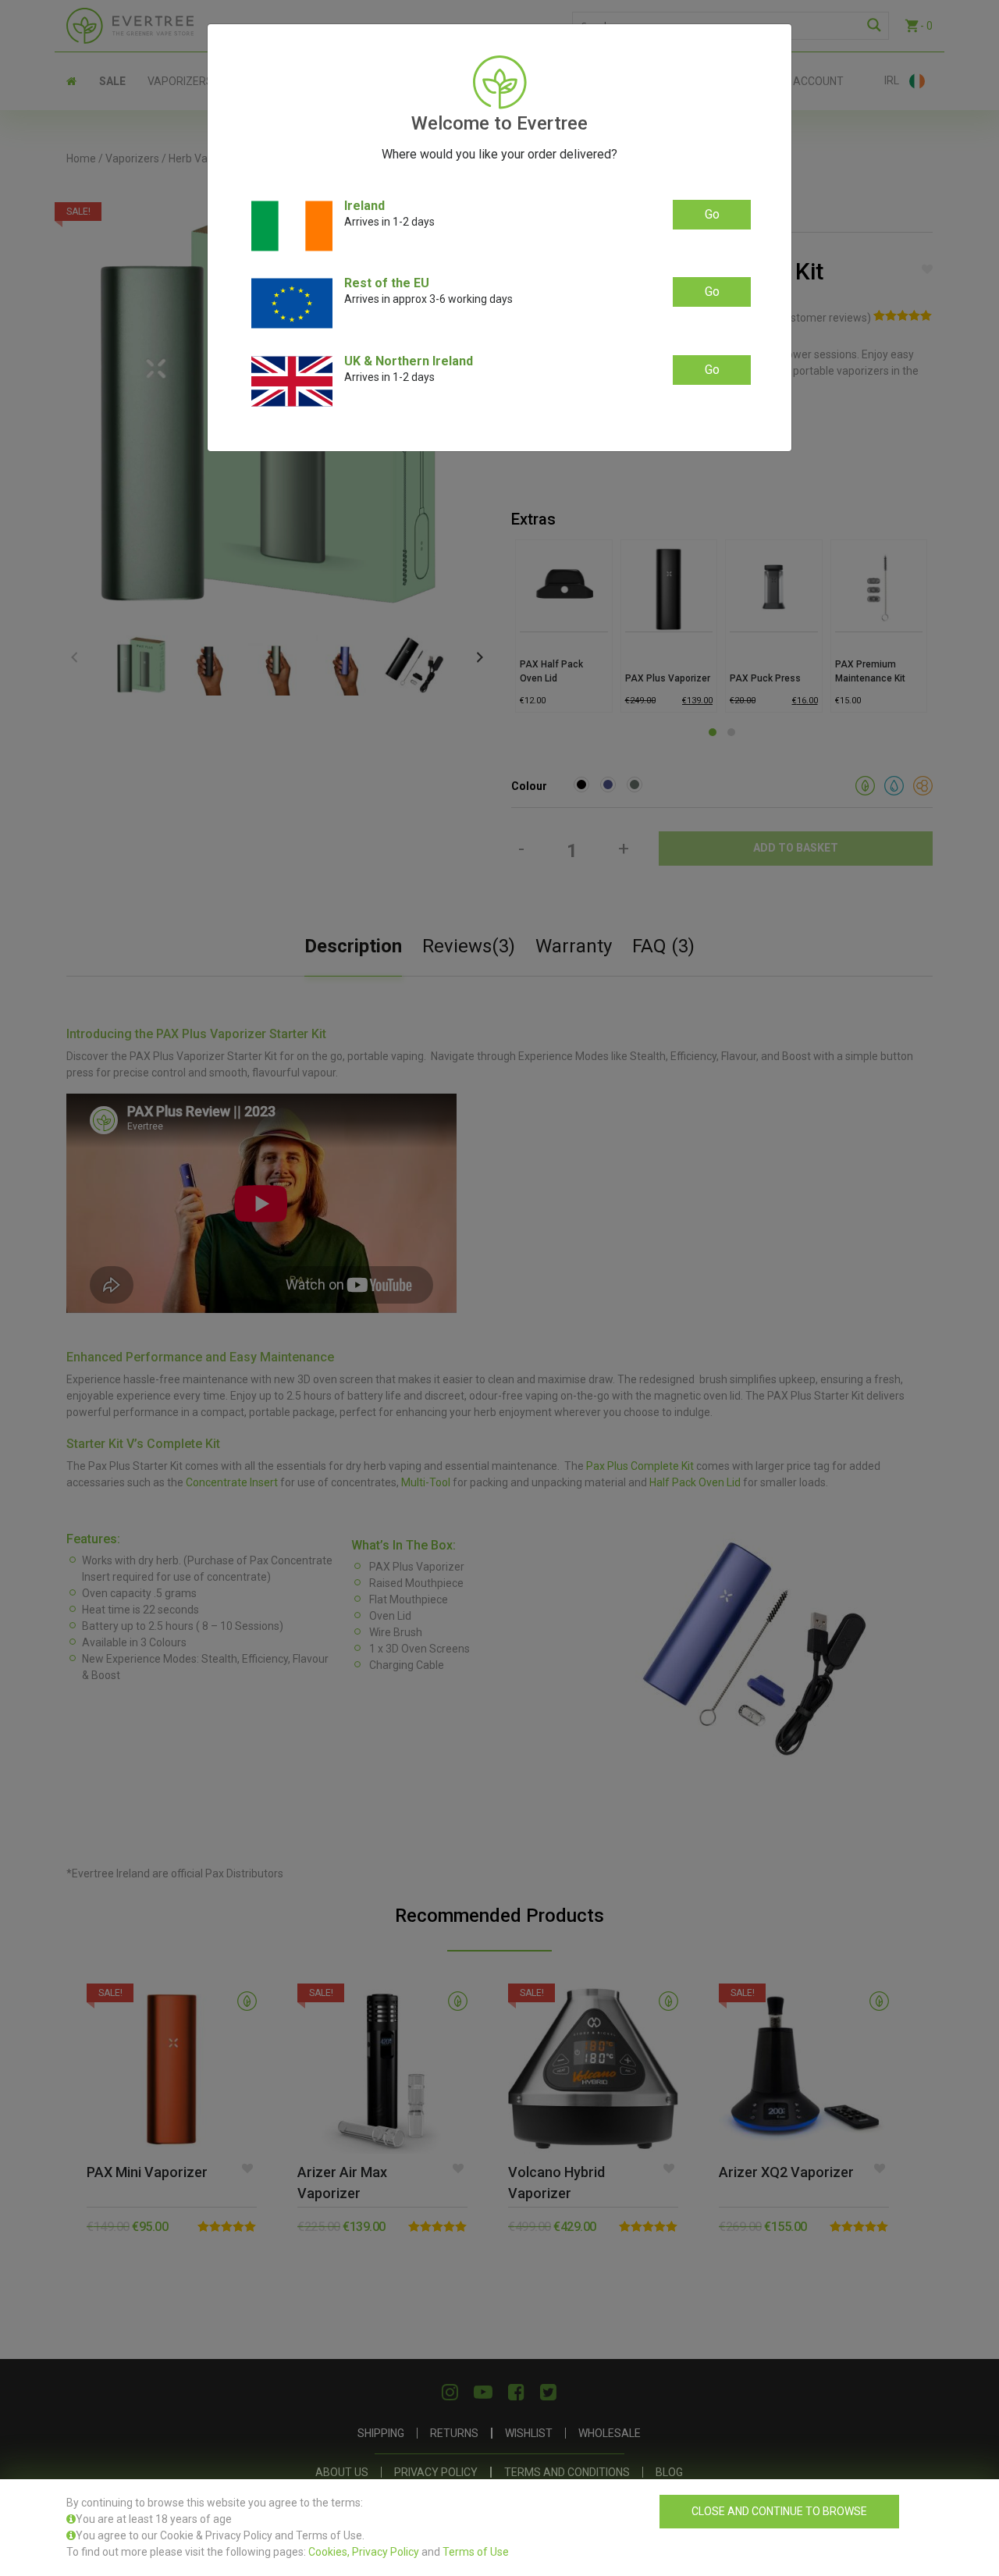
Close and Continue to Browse (779, 2511)
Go (712, 214)
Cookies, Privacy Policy (364, 2552)
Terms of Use (476, 2552)
